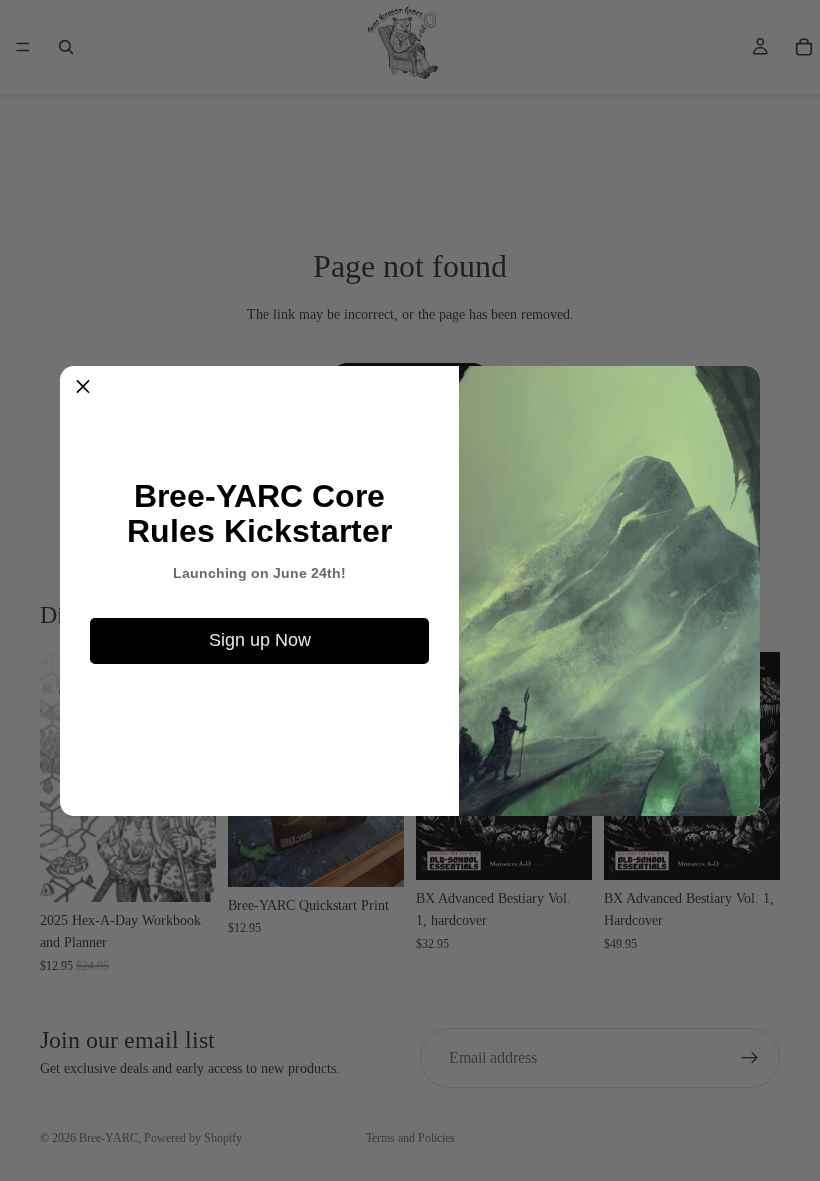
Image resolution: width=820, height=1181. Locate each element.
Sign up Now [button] (260, 640)
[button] (83, 389)
